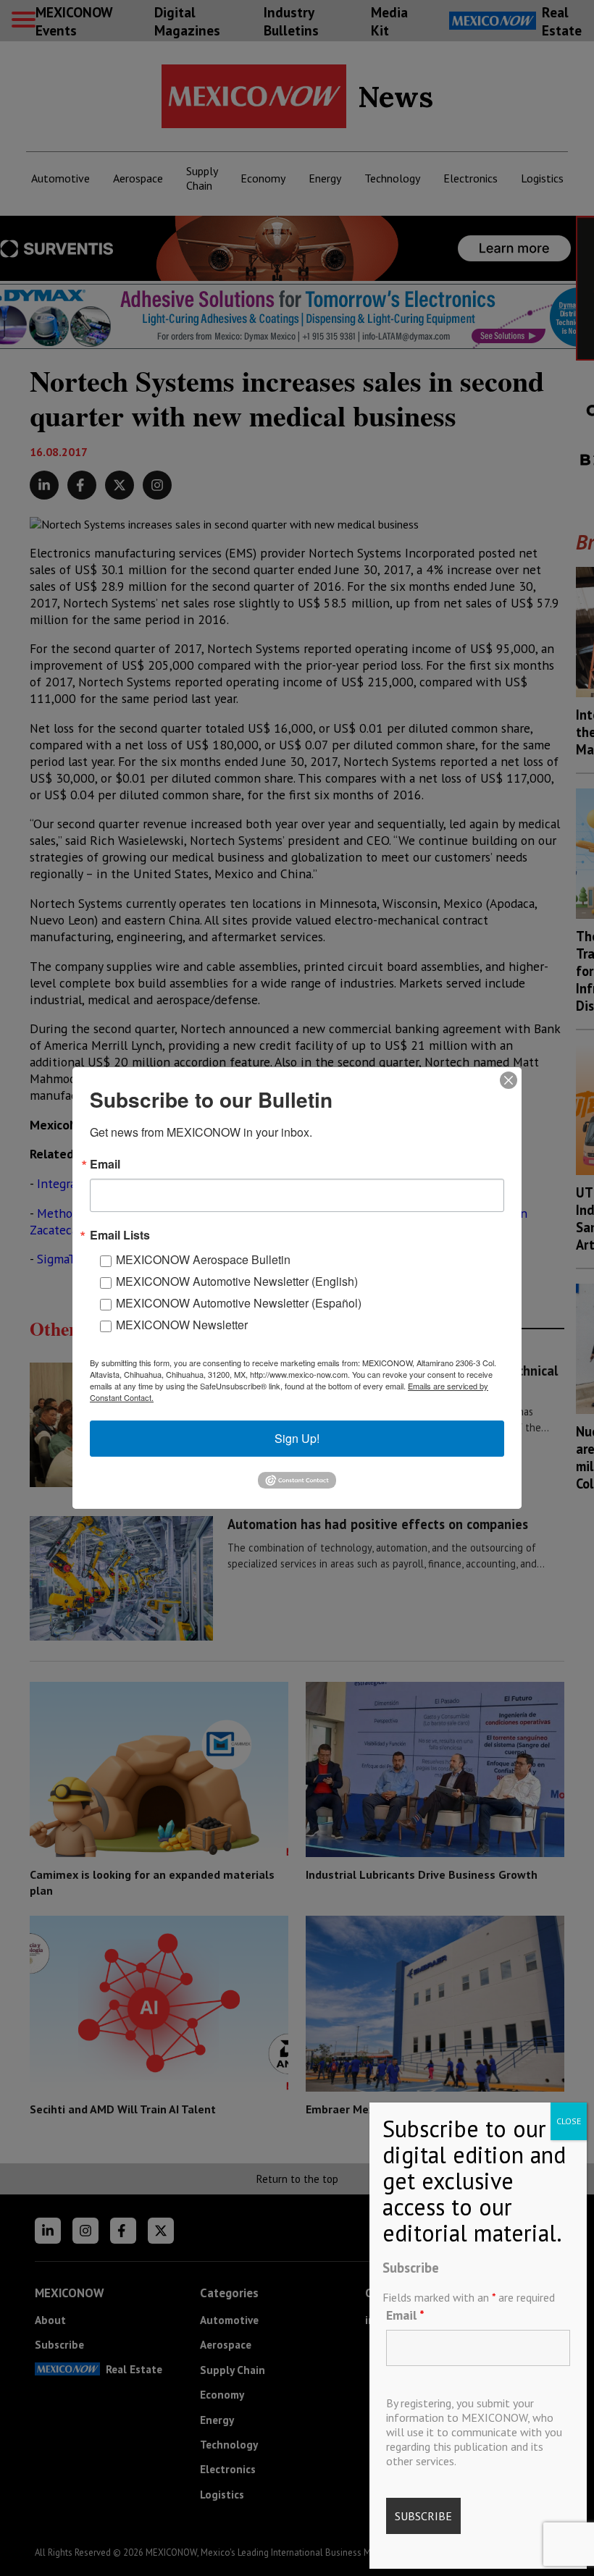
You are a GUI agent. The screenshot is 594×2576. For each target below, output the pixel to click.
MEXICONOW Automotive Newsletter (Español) (239, 1303)
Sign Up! (297, 1438)
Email (405, 2315)
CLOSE (569, 2121)
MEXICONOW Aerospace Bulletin (203, 1259)
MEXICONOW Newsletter (182, 1325)
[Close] (509, 1080)
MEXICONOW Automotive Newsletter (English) (237, 1281)
